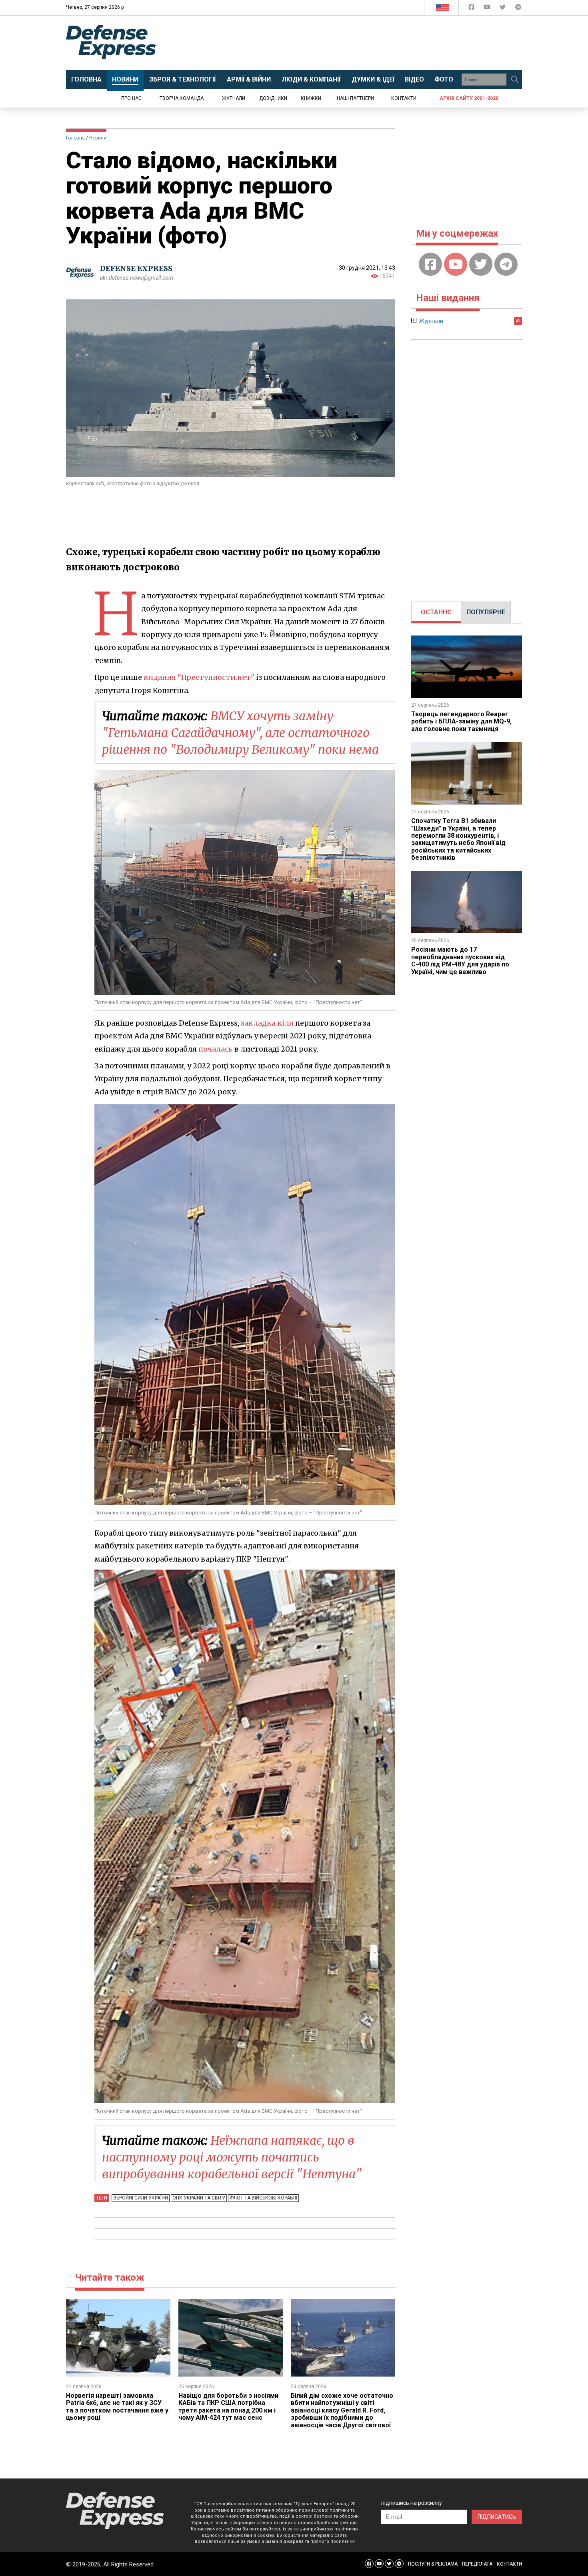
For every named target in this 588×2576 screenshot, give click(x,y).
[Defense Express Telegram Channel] (518, 9)
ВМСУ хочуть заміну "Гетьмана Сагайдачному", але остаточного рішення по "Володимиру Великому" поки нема (240, 733)
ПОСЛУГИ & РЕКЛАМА (433, 2564)
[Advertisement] (360, 43)
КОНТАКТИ (509, 2564)
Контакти (404, 98)
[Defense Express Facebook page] (472, 9)
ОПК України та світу (199, 2198)
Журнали (234, 98)
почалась (216, 1049)
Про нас (131, 98)
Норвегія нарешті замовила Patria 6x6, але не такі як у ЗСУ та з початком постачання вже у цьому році (117, 2407)
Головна (75, 138)
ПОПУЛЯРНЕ (486, 612)
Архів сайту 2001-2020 (469, 98)
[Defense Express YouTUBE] (488, 9)
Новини (98, 138)
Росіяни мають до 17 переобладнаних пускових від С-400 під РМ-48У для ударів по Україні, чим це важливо (460, 960)
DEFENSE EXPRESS (136, 268)
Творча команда (182, 98)
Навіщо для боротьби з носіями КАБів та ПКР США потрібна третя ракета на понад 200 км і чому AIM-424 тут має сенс (228, 2407)
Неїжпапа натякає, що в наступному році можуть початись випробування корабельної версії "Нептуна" (232, 2157)
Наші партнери (355, 98)
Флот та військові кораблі (263, 2198)
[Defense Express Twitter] (503, 9)
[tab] (436, 612)
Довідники (273, 98)
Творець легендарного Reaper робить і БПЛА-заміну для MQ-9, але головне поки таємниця (461, 721)
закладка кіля (267, 1023)
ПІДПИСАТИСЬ (497, 2517)
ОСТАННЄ (436, 612)
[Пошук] (515, 80)
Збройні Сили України (141, 2198)
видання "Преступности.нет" (199, 677)
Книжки (311, 98)
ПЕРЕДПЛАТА (477, 2564)
